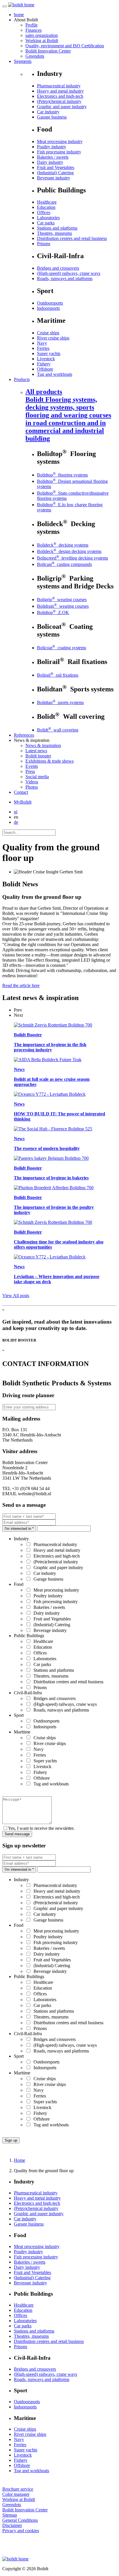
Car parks (46, 223)
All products (68, 415)
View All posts (16, 1295)
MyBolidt (23, 802)
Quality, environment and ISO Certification (65, 46)
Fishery (44, 364)
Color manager (16, 2494)
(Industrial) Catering (55, 173)
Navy (42, 343)
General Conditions (20, 2520)
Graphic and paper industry (62, 107)
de (16, 822)
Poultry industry (52, 147)
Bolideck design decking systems (69, 551)
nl (16, 812)
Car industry (48, 112)
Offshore (45, 369)
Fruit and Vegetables (56, 167)
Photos (32, 787)
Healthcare (47, 202)
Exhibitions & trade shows (50, 761)
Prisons (44, 244)
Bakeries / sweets (53, 157)
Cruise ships (48, 333)
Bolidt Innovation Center (48, 51)
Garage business (52, 117)
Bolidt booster (38, 756)
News (43, 745)
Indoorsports (48, 308)
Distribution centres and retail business (72, 238)
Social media (37, 777)
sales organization (42, 35)
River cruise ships (53, 338)
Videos (32, 782)
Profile (31, 25)
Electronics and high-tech (60, 96)
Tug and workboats (55, 374)
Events (32, 766)
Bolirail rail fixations (58, 675)
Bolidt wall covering (58, 730)
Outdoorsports (50, 303)
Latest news (36, 751)
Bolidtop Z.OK (53, 612)
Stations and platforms (57, 228)
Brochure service (18, 2489)
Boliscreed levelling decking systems (72, 558)
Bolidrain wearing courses (63, 606)
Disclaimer (12, 2525)
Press (30, 771)
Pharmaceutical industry (59, 86)
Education (46, 207)
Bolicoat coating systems (62, 648)
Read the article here (21, 985)
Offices (44, 212)
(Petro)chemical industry (59, 101)
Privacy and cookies (21, 2531)
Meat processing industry (60, 141)
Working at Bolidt (42, 41)
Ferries (43, 348)
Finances (34, 30)
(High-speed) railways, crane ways (69, 273)
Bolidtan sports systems (60, 702)
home (19, 15)
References (24, 735)
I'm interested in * (19, 1529)
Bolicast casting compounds (64, 564)
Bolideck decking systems (63, 545)
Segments (23, 61)
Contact (21, 792)
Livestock (46, 359)
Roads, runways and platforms (65, 278)
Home (19, 2160)
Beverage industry (54, 178)
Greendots (35, 56)
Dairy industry (50, 162)
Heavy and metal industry (60, 91)
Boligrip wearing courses (62, 600)
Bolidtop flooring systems (62, 475)
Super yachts (49, 353)
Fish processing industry (59, 152)
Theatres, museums (54, 233)
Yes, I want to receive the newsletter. (41, 1828)
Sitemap (10, 2515)
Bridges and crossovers (58, 268)
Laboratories (48, 218)
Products (22, 379)
